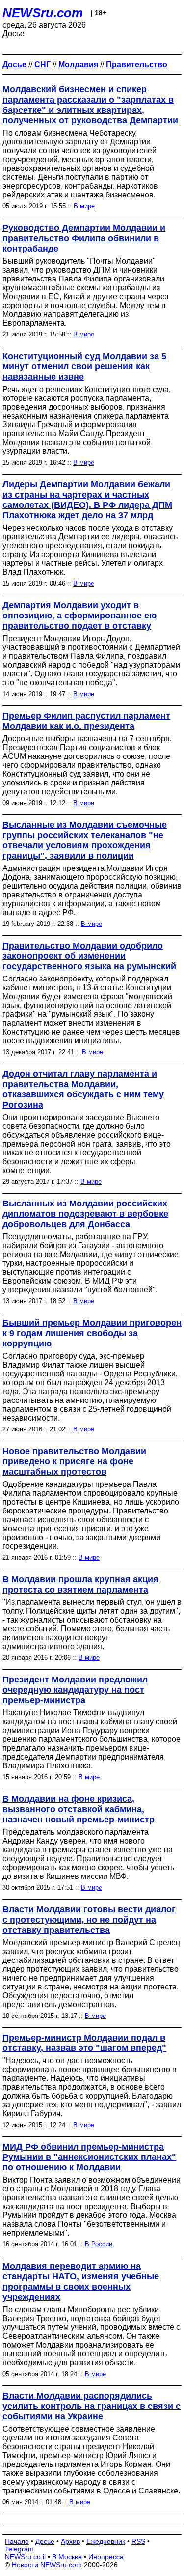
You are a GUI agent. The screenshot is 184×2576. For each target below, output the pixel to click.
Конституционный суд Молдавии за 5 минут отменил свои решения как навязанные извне (84, 366)
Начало (17, 2541)
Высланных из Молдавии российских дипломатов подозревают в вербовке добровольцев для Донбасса (85, 1214)
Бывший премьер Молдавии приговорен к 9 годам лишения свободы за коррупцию (92, 1333)
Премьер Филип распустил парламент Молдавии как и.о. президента (86, 721)
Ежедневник (106, 2541)
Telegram (19, 2549)
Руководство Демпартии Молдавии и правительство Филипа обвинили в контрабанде (84, 238)
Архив (70, 2541)
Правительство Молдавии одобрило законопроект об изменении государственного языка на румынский (89, 956)
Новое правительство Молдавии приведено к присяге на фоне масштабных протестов (74, 1461)
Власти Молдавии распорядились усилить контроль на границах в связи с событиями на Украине (92, 2406)
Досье (45, 2541)
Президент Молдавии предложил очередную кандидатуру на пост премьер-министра (75, 1690)
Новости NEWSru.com (47, 2565)
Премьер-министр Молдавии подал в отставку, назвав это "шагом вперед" (84, 2043)
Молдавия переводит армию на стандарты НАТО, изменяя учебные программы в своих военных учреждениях (81, 2282)
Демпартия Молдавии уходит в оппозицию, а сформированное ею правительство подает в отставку (79, 616)
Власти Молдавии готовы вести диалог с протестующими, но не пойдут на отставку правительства (89, 1920)
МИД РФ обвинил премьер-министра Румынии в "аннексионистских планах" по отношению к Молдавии (89, 2157)
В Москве (67, 2557)
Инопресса (106, 2557)
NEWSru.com (43, 13)
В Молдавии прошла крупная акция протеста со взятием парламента (80, 1584)
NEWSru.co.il (25, 2557)
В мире (84, 206)
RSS (138, 2541)
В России (99, 2244)
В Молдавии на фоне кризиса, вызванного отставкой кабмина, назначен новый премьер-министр (79, 1809)
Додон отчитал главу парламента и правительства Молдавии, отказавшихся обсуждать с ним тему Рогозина (83, 1089)
